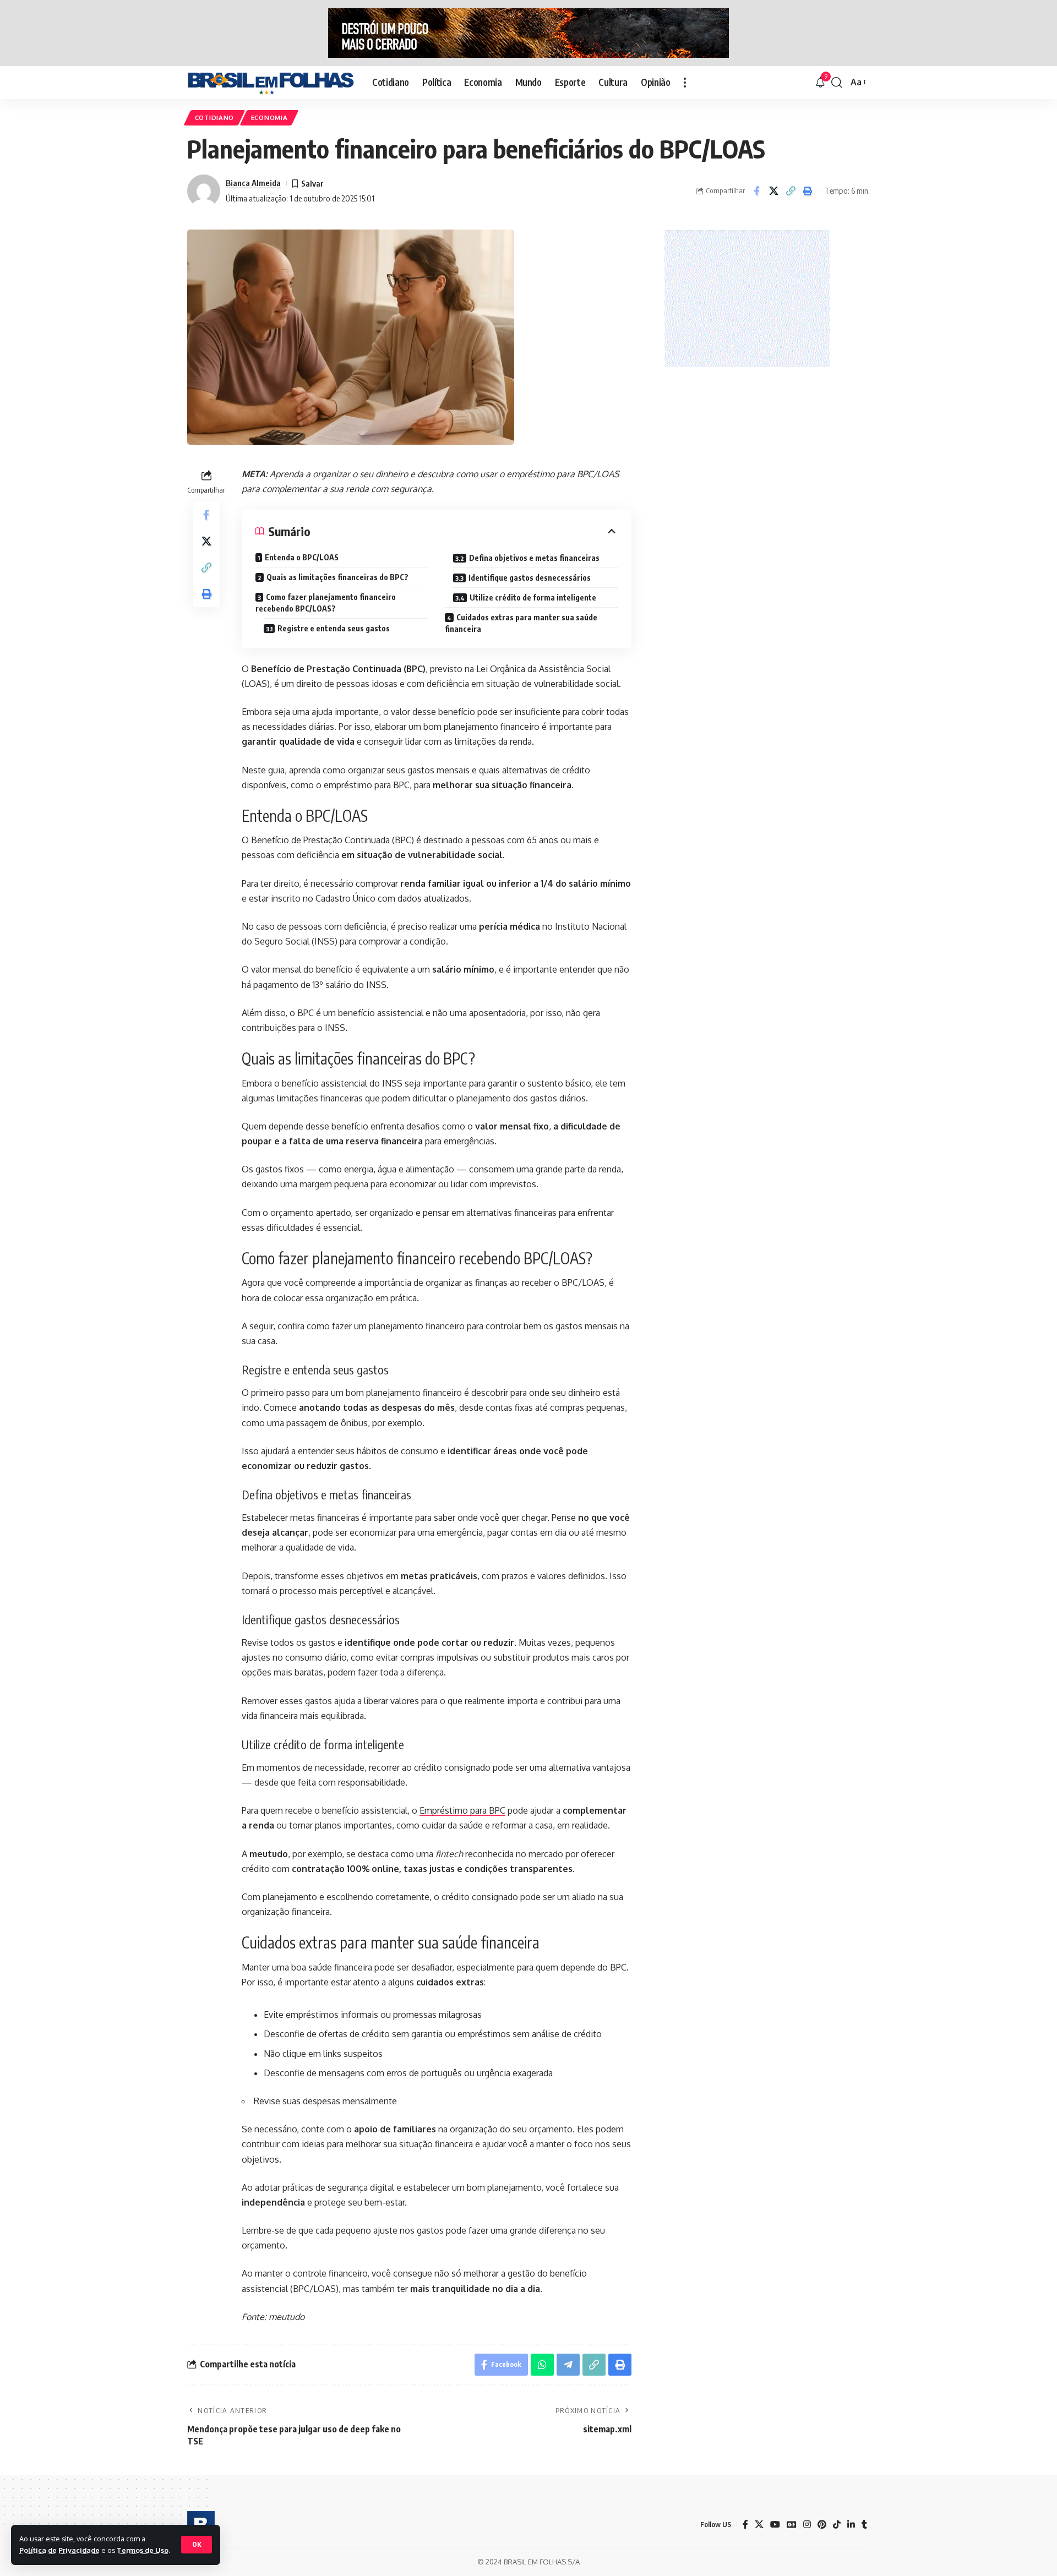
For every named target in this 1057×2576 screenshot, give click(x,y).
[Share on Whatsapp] (542, 2365)
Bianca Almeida (253, 183)
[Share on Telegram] (568, 2365)
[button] (197, 2545)
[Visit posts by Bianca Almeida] (204, 191)
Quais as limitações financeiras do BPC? (337, 577)
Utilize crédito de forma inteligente (533, 597)
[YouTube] (775, 2525)
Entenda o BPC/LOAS (302, 557)
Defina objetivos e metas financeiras (534, 558)
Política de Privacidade (59, 2550)
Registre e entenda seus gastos (334, 628)
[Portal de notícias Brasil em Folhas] (271, 83)
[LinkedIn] (851, 2525)
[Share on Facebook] (756, 191)
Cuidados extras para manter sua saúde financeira (521, 623)
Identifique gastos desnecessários (530, 578)
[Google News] (792, 2525)
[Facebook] (745, 2525)
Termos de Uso (143, 2550)
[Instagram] (807, 2525)
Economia (269, 118)
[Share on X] (773, 191)
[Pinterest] (822, 2525)
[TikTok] (837, 2525)
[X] (759, 2525)
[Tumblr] (864, 2525)
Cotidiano (214, 118)
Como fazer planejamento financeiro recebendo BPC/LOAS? (326, 603)
